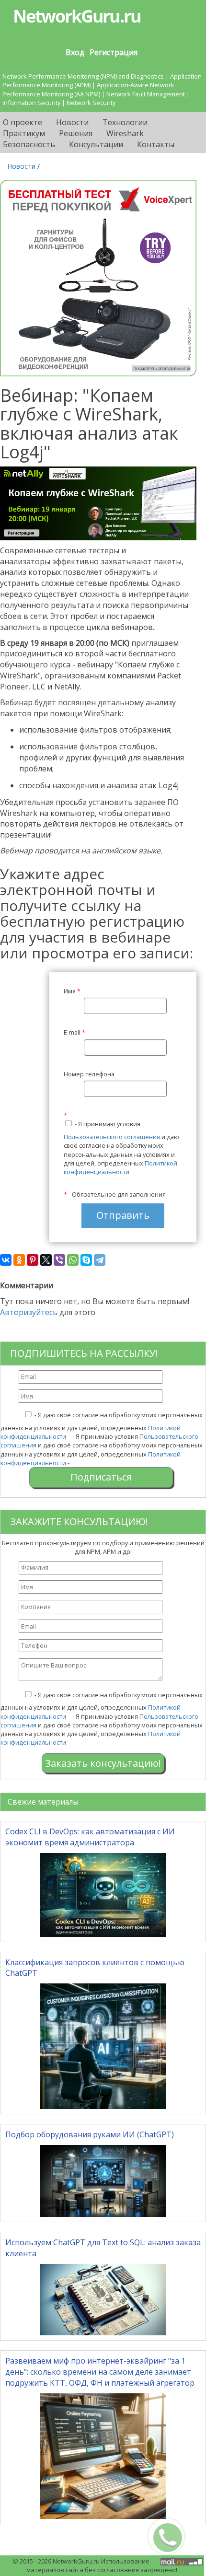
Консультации (96, 144)
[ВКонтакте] (6, 1260)
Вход (75, 52)
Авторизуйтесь (29, 1312)
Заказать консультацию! (103, 1763)
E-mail (74, 1032)
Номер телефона (89, 1074)
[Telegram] (100, 1260)
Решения (76, 133)
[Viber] (59, 1260)
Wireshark (125, 133)
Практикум (24, 133)
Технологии (125, 122)
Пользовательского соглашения (112, 1137)
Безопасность (29, 144)
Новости (72, 122)
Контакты (156, 144)
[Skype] (86, 1260)
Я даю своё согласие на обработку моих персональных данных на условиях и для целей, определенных (102, 1426)
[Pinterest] (33, 1260)
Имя (72, 991)
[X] (46, 1260)
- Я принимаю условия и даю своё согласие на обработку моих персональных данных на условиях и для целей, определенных (121, 1143)
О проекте (23, 122)
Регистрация (114, 52)
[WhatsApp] (73, 1260)
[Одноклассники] (19, 1260)
